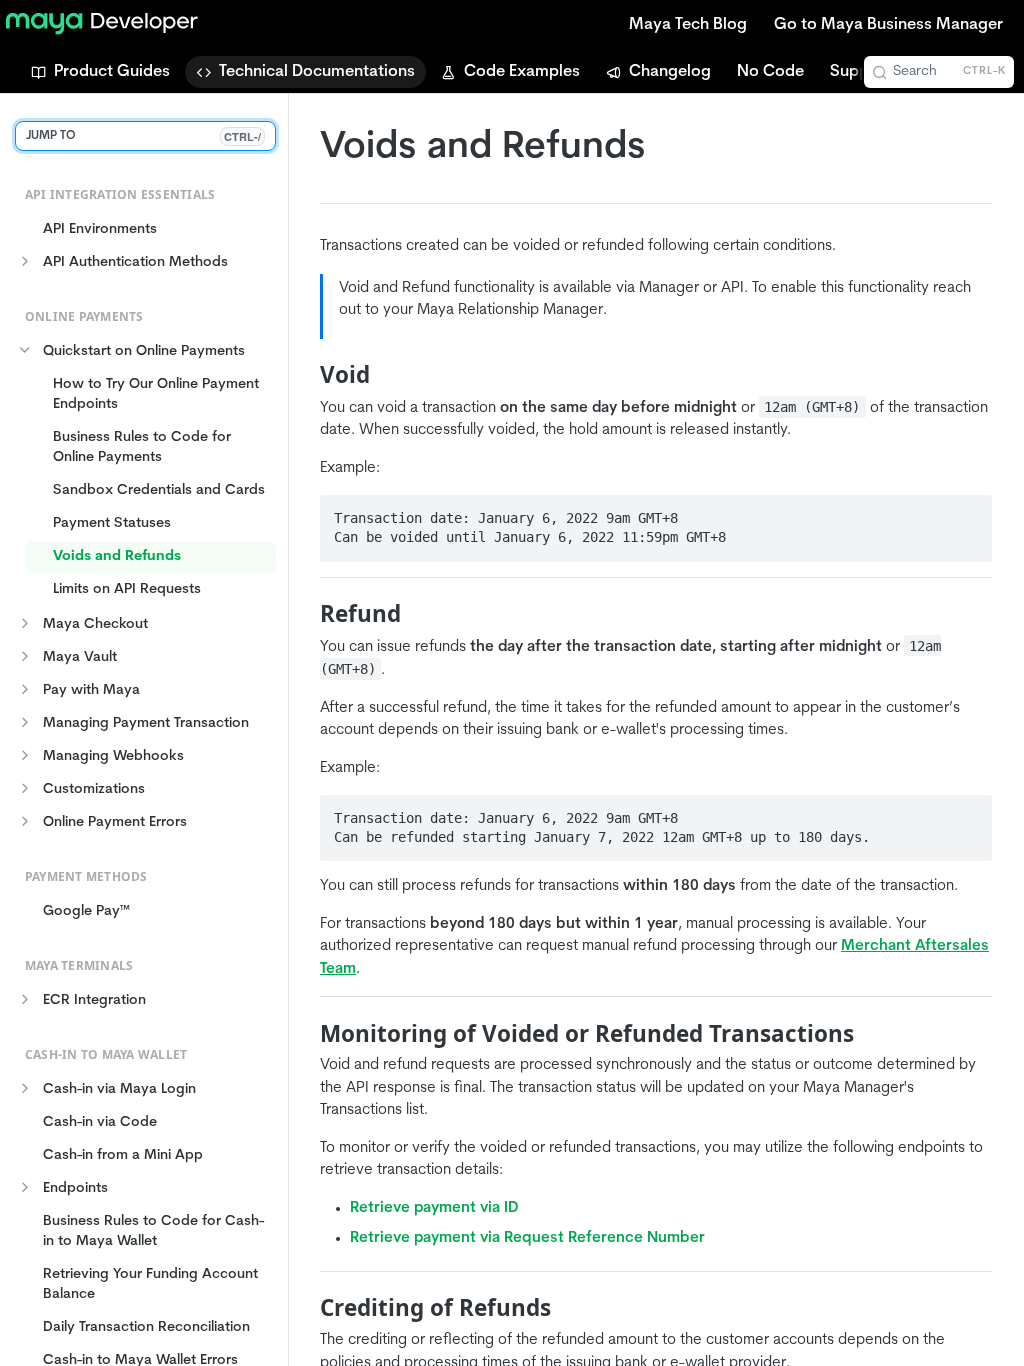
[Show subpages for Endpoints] (25, 1187)
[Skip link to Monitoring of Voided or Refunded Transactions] (306, 1034)
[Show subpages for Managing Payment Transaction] (25, 722)
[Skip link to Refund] (306, 614)
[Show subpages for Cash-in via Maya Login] (25, 1088)
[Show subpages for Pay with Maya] (25, 689)
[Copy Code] (968, 512)
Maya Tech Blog (688, 25)
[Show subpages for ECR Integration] (25, 999)
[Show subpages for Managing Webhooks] (25, 755)
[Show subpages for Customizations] (25, 788)
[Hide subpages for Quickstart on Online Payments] (25, 350)
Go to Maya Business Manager (888, 25)
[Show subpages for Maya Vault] (25, 656)
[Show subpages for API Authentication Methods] (25, 261)
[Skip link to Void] (306, 375)
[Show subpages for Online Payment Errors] (25, 821)
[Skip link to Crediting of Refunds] (306, 1308)
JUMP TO (143, 136)
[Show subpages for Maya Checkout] (25, 623)
